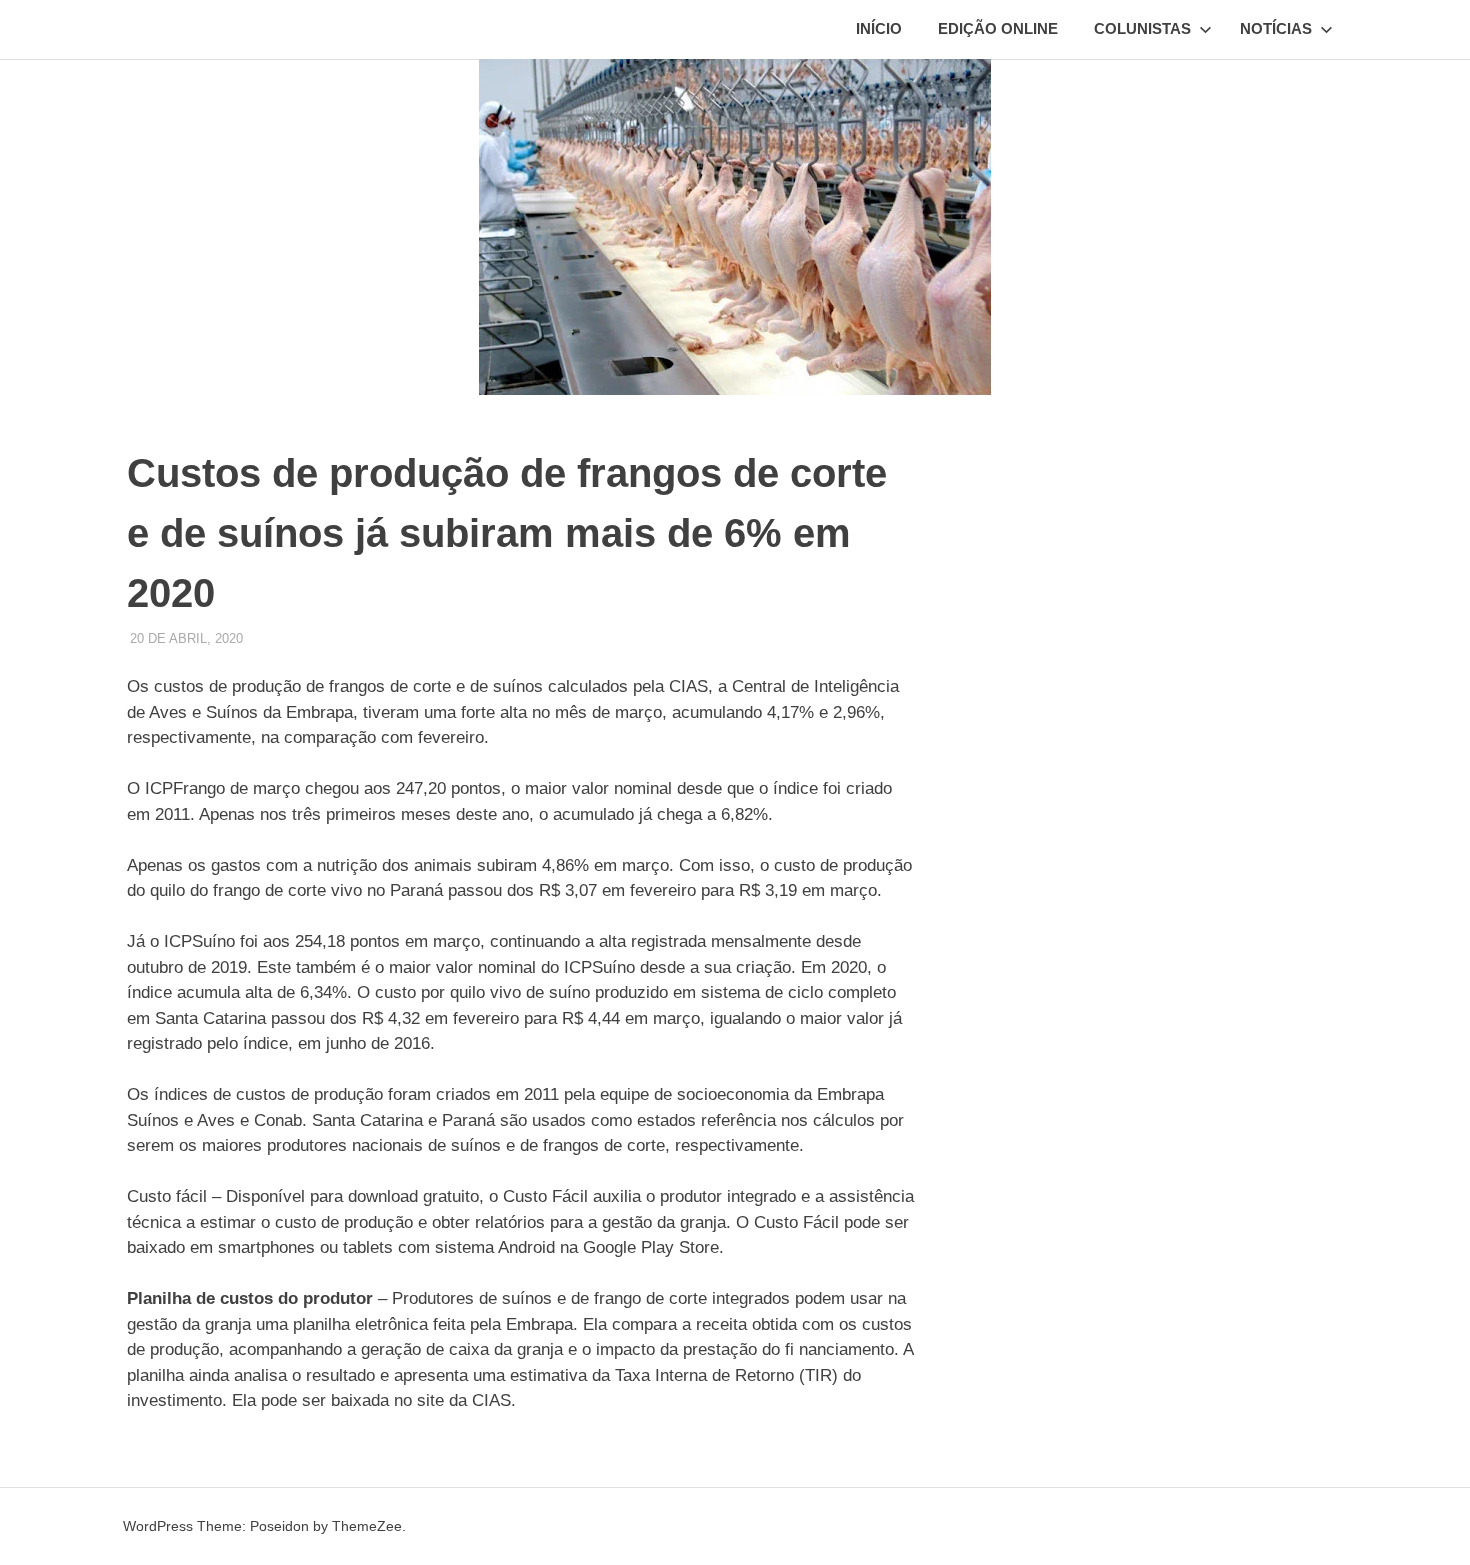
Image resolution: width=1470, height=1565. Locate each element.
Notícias (1276, 28)
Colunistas (1142, 28)
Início (879, 28)
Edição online (998, 28)
